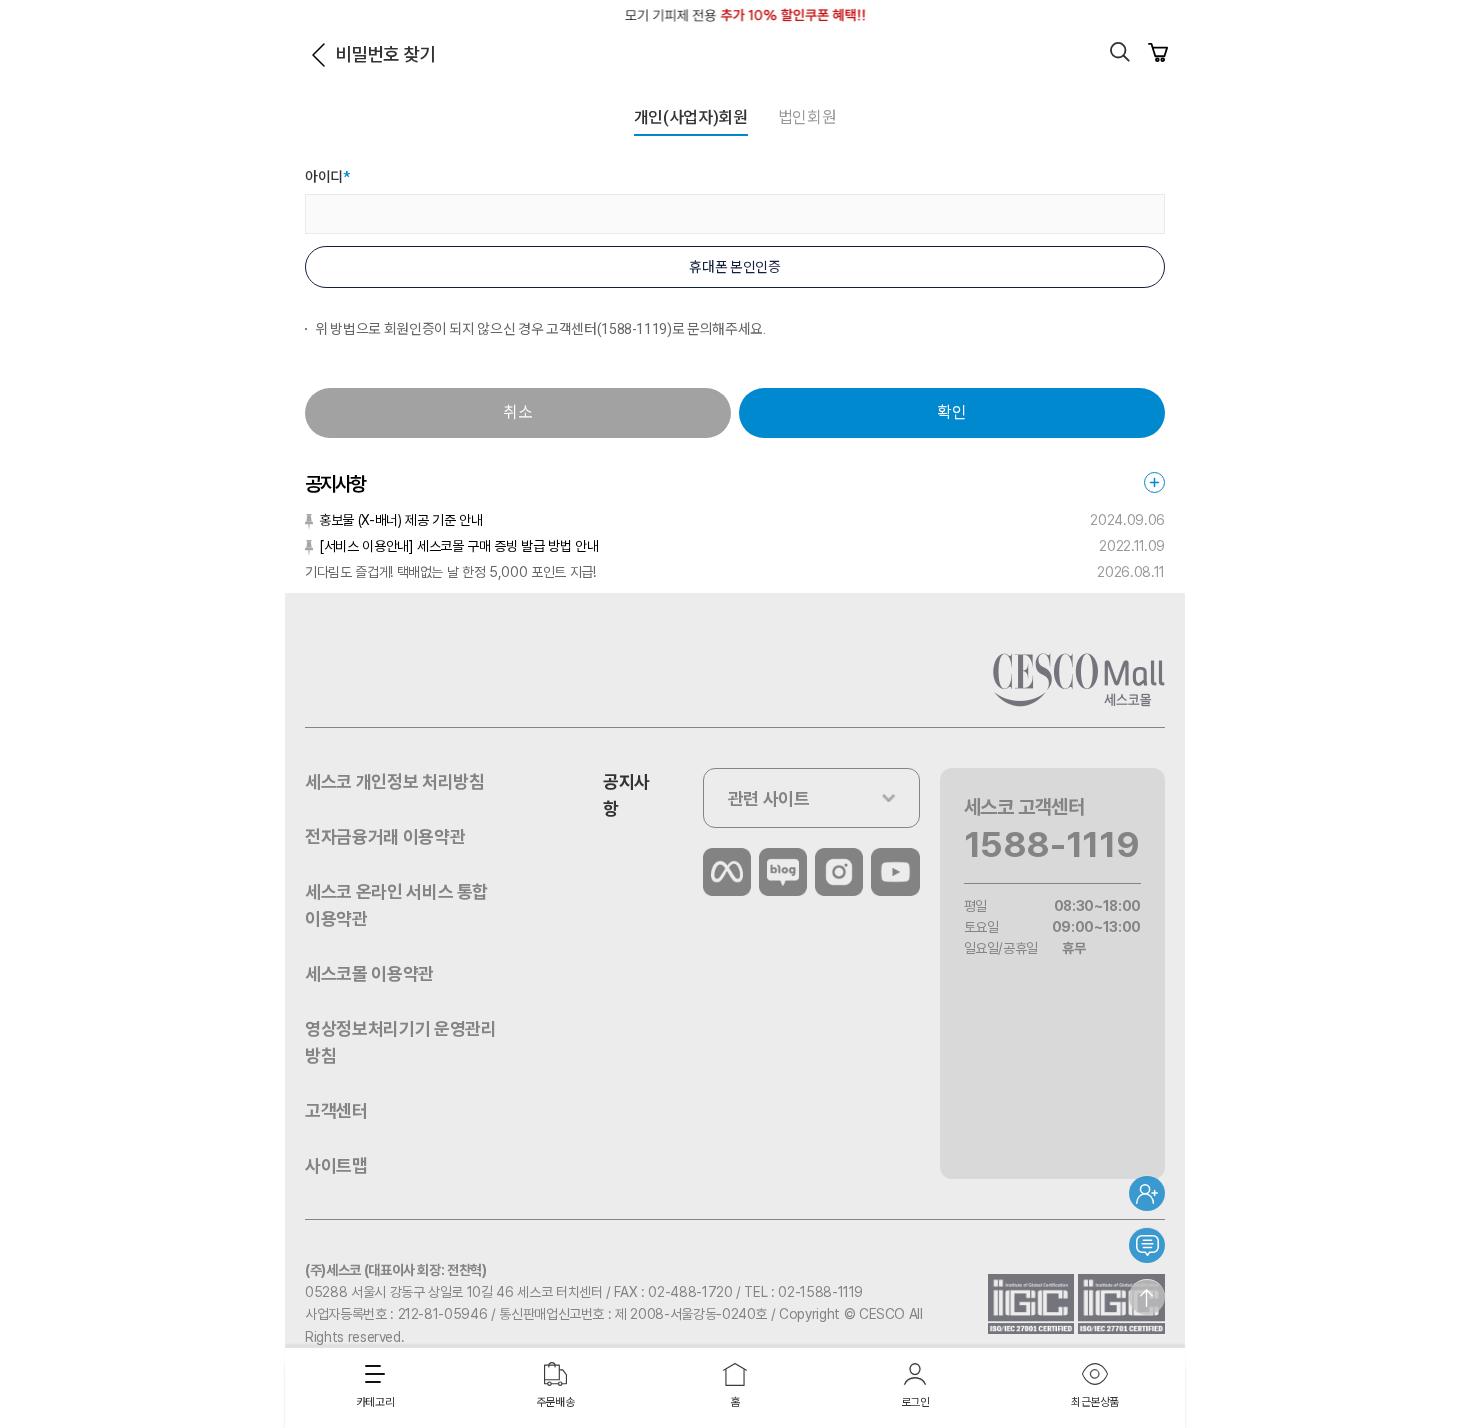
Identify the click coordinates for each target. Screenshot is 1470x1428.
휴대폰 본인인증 (734, 267)
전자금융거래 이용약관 (385, 836)
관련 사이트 (769, 798)
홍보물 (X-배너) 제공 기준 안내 (400, 520)
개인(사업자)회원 (691, 117)
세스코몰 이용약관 (369, 973)
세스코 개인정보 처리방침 (394, 781)
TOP (1147, 1297)
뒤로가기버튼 (318, 55)
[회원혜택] (1147, 1193)
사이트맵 (336, 1165)
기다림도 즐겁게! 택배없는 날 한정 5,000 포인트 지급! (450, 572)
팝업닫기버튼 (1157, 15)
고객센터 (336, 1110)
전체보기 (1154, 482)
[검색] (1120, 52)
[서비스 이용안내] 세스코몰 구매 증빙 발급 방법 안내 (459, 546)
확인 (951, 412)
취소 (517, 412)
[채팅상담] (1147, 1245)
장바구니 (1158, 52)
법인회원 (807, 117)
